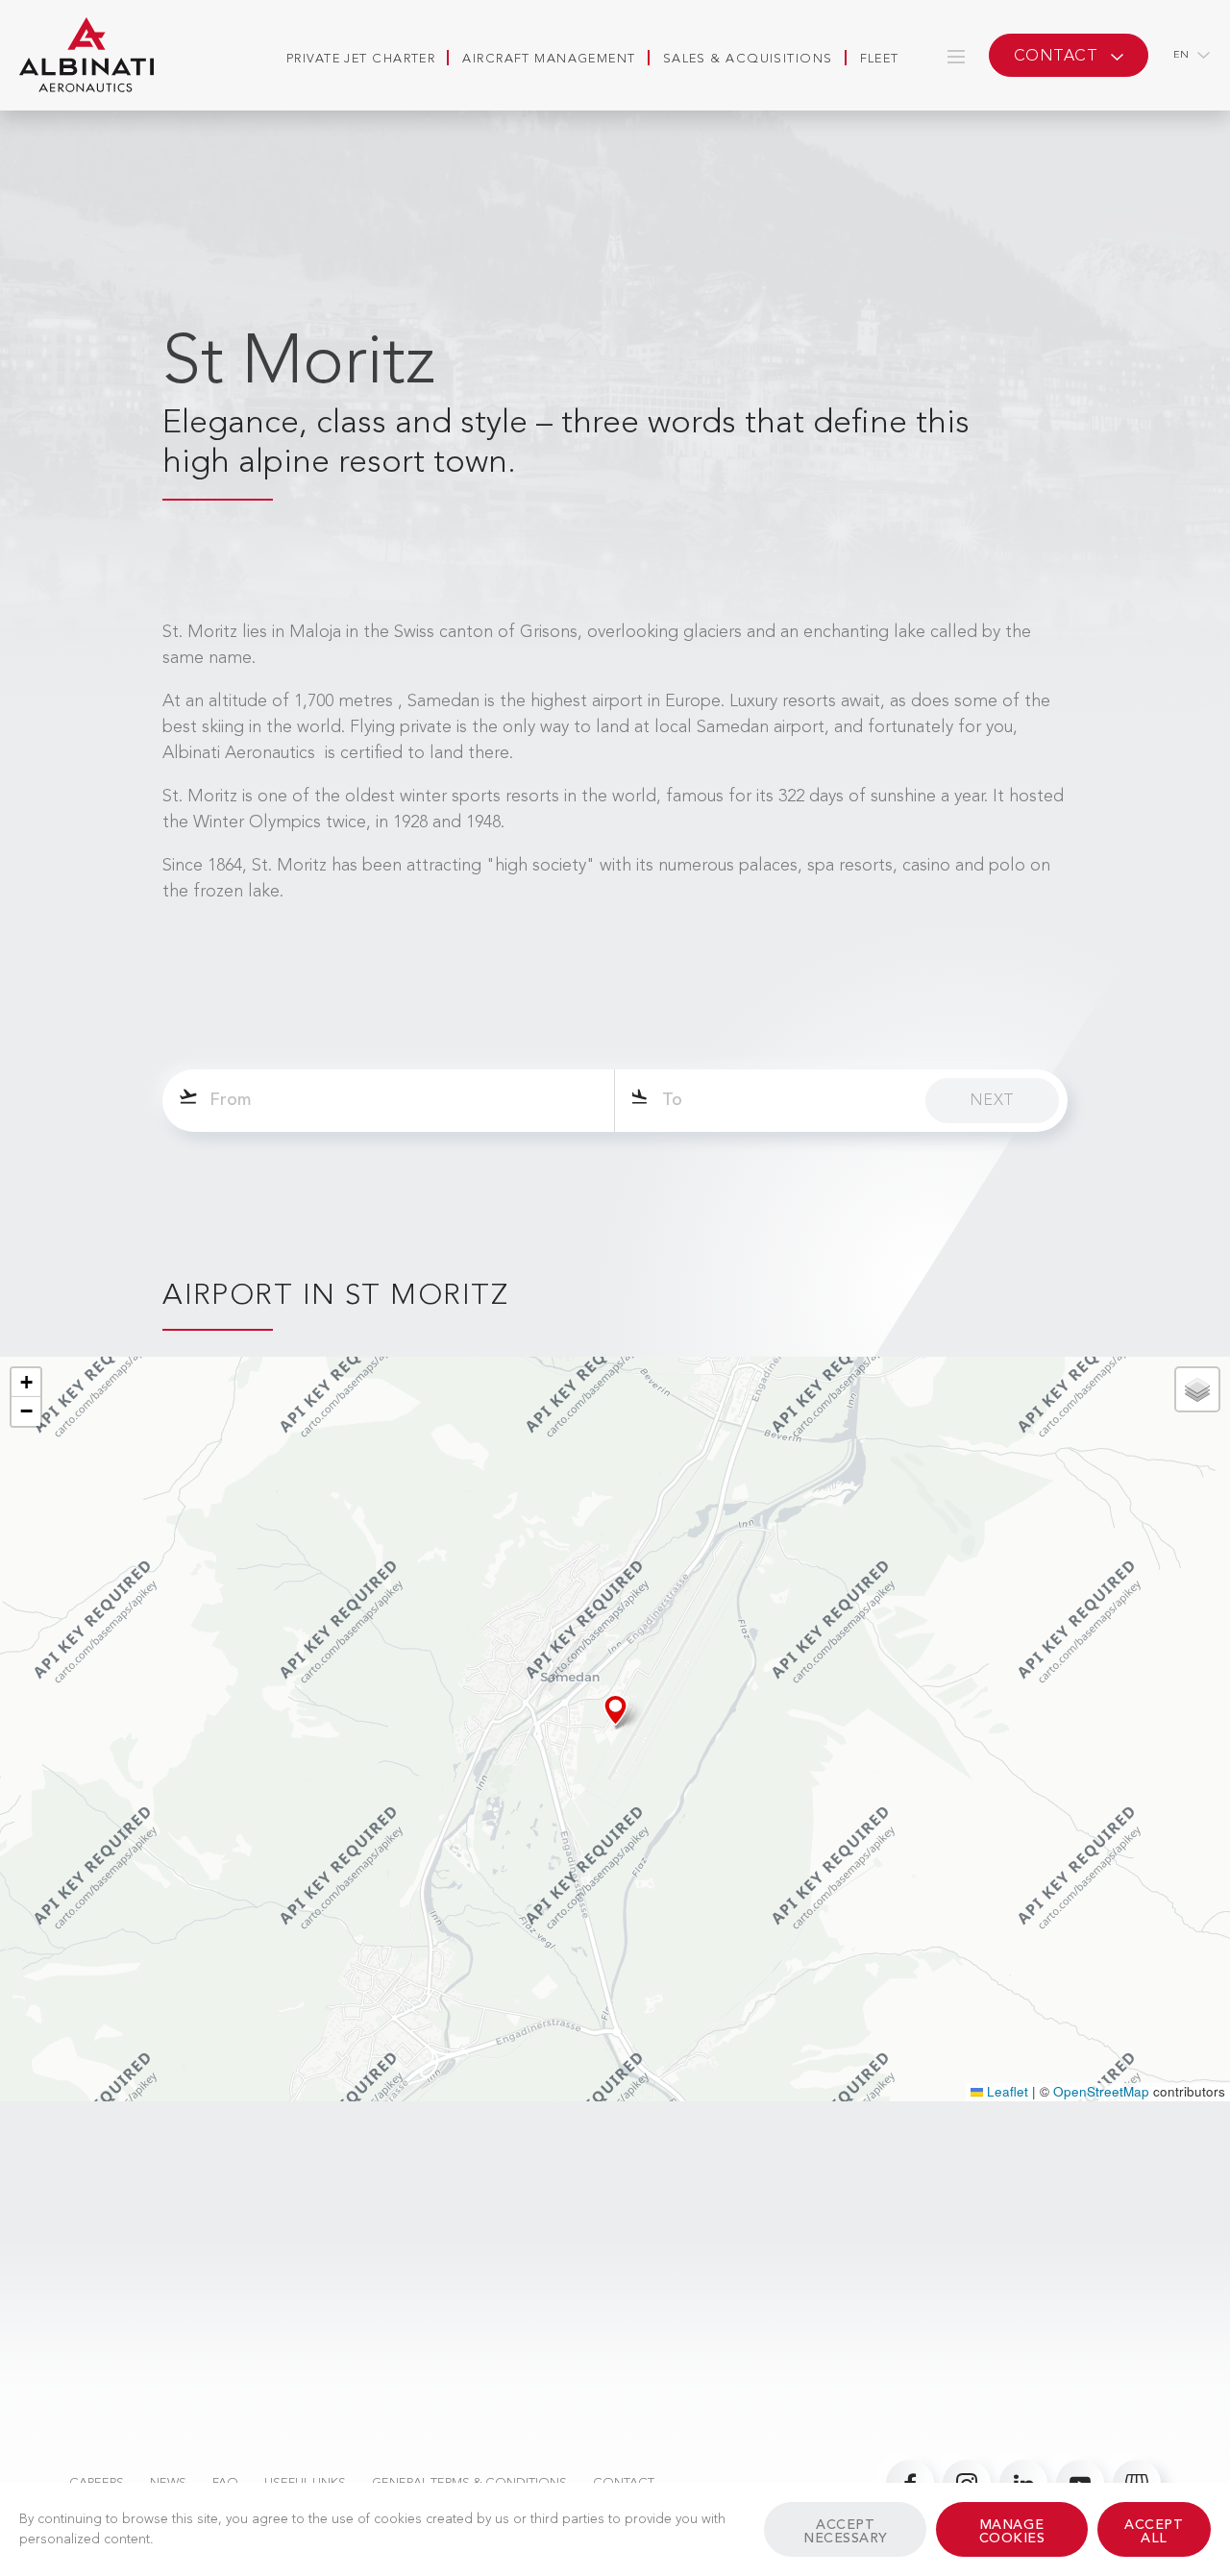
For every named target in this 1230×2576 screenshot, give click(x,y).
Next (992, 1101)
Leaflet (1006, 2091)
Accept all (1154, 2532)
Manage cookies (1012, 2532)
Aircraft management (549, 59)
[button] (615, 1710)
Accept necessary (846, 2532)
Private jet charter (361, 59)
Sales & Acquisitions (748, 59)
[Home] (86, 56)
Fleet (880, 59)
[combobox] (388, 1101)
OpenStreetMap (1101, 2091)
